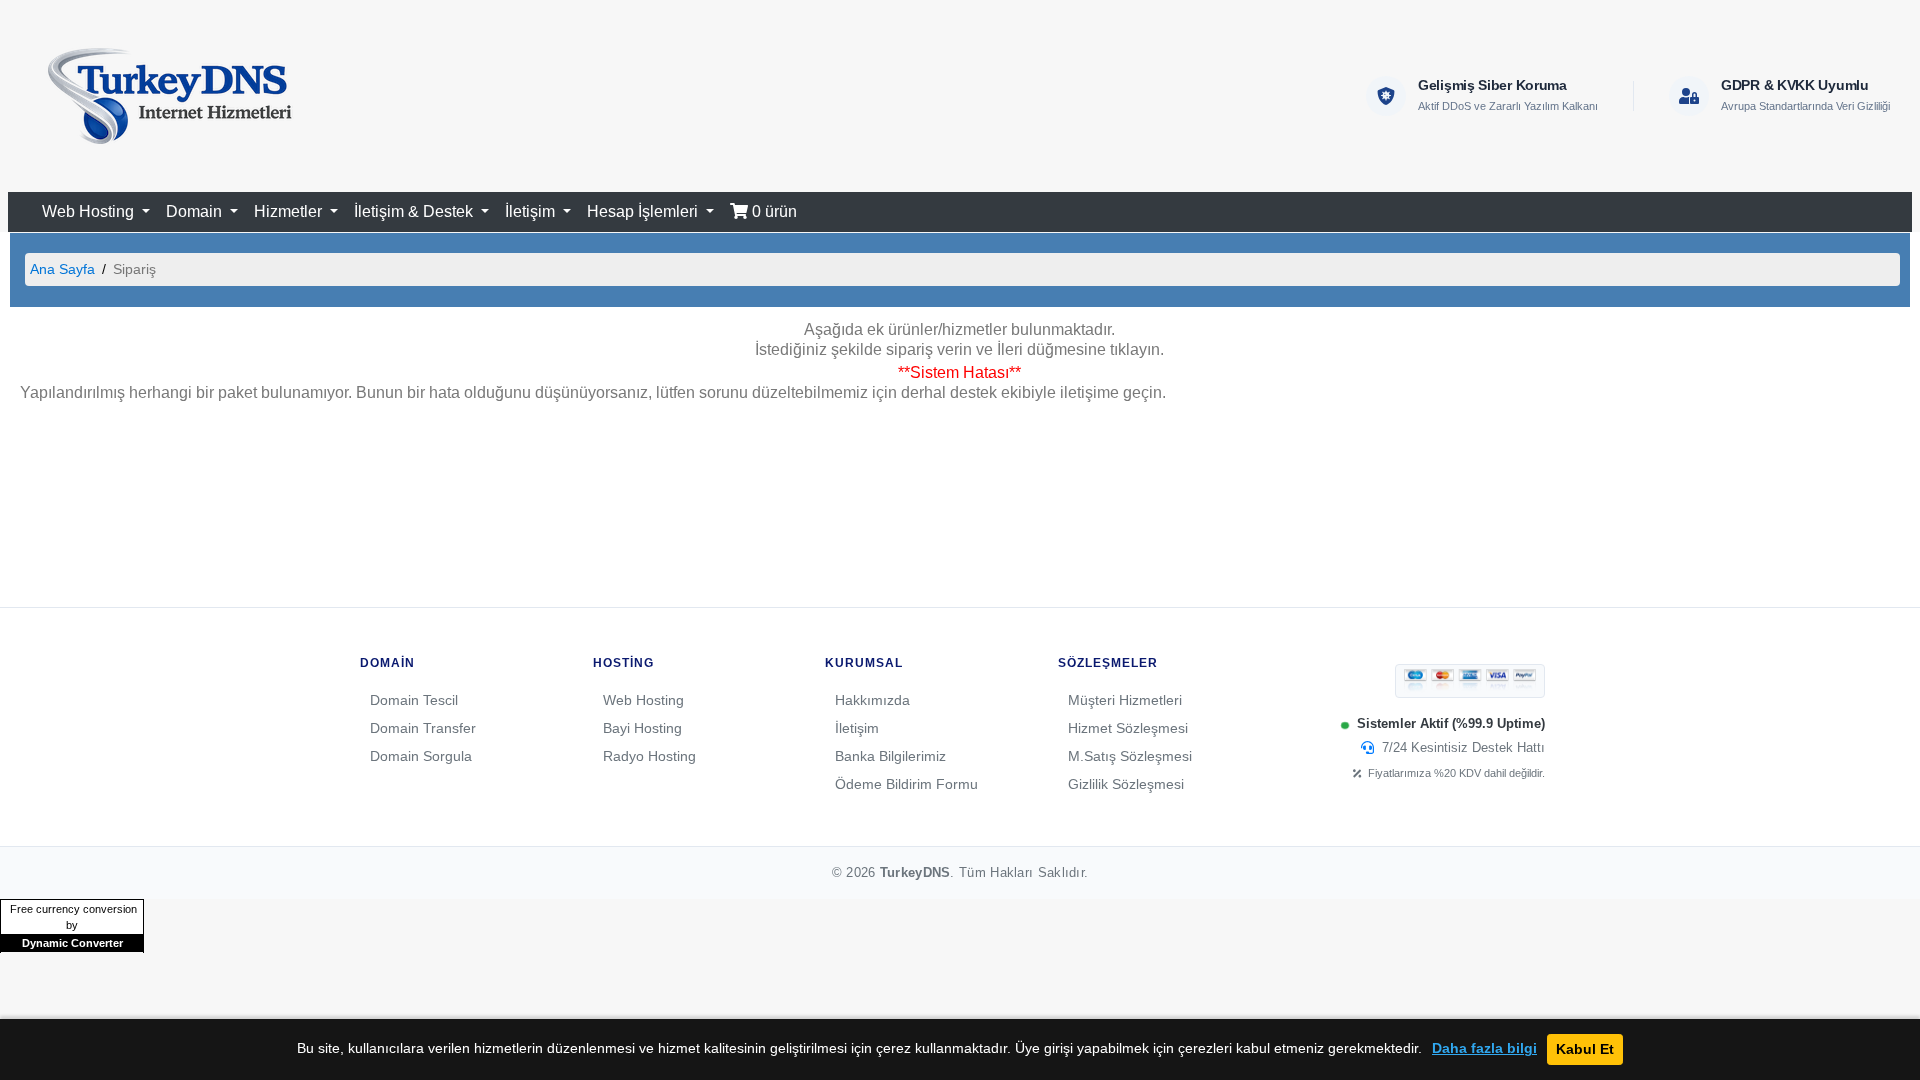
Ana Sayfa (62, 269)
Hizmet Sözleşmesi (1128, 728)
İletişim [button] (532, 211)
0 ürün (772, 211)
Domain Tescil (414, 700)
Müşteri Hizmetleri (1125, 700)
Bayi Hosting (642, 728)
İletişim (857, 728)
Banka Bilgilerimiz (890, 756)
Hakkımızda (872, 700)
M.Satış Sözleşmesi (1130, 756)
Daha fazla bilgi (1484, 1048)
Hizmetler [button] (290, 211)
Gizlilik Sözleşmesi (1126, 784)
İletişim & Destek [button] (415, 211)
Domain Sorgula (421, 756)
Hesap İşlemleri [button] (644, 211)
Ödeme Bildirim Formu (906, 784)
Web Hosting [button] (90, 211)
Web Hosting (643, 700)
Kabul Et (1585, 1049)
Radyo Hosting (649, 756)
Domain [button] (196, 211)
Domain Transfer (423, 728)
